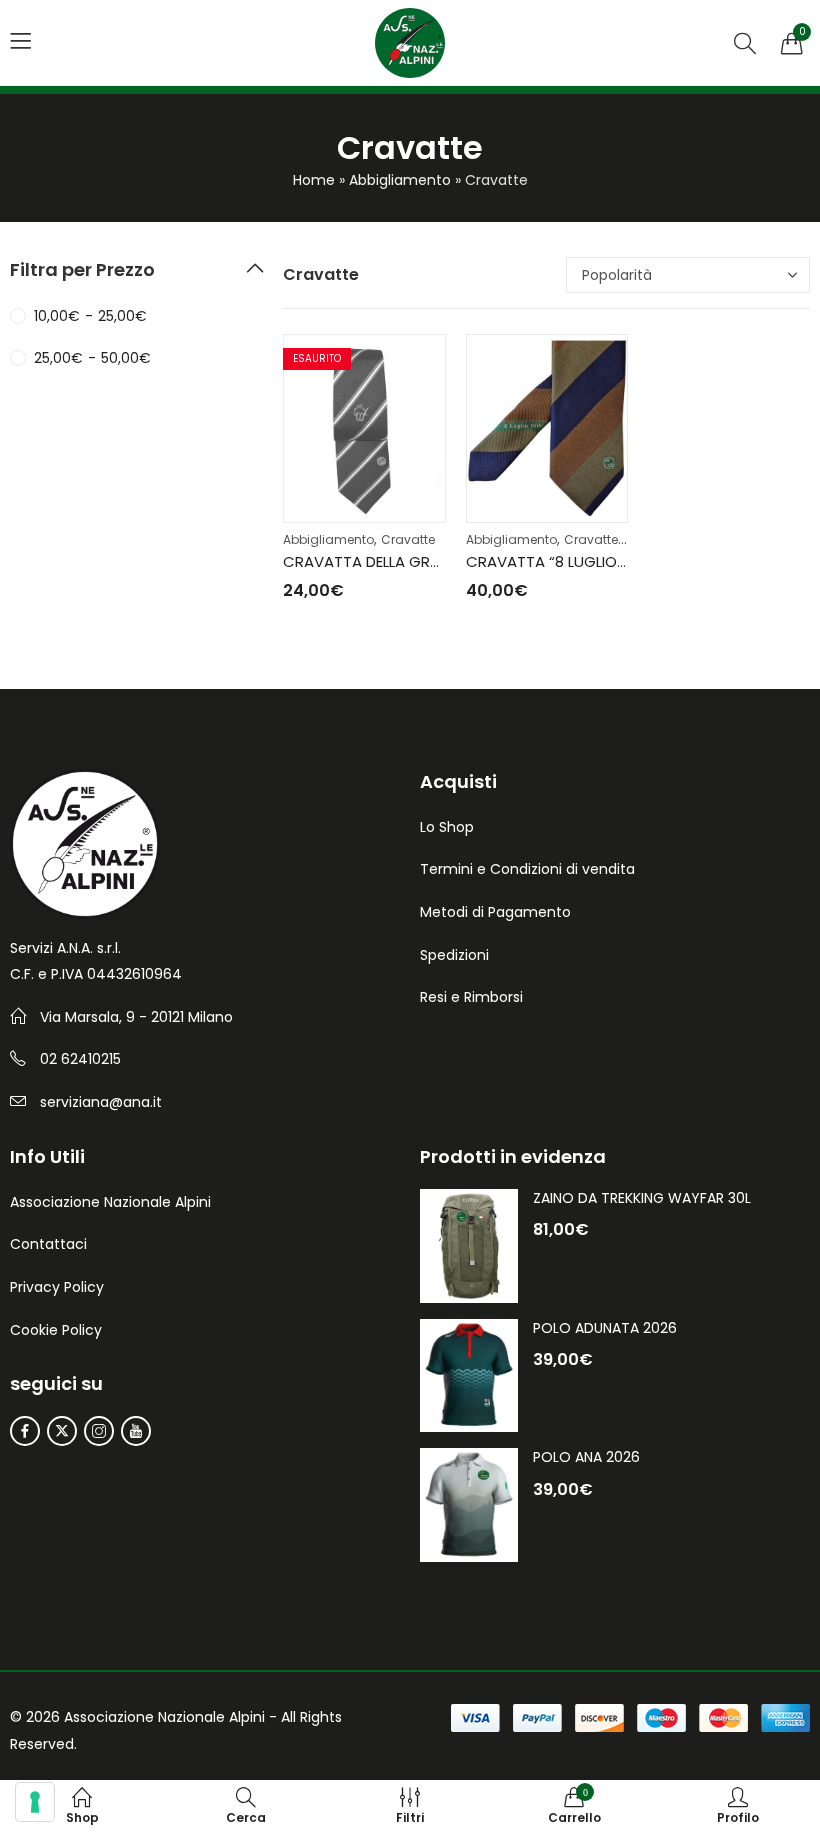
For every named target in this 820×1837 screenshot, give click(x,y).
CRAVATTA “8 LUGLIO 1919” (560, 561)
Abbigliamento (400, 180)
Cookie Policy (56, 1330)
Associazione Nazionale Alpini (110, 1202)
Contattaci (48, 1244)
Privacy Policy (57, 1287)
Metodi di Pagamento (495, 912)
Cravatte (408, 539)
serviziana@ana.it (101, 1102)
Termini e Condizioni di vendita (527, 869)
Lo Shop (447, 827)
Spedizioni (454, 955)
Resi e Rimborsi (471, 997)
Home (314, 180)
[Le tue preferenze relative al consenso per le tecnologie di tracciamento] (35, 1802)
